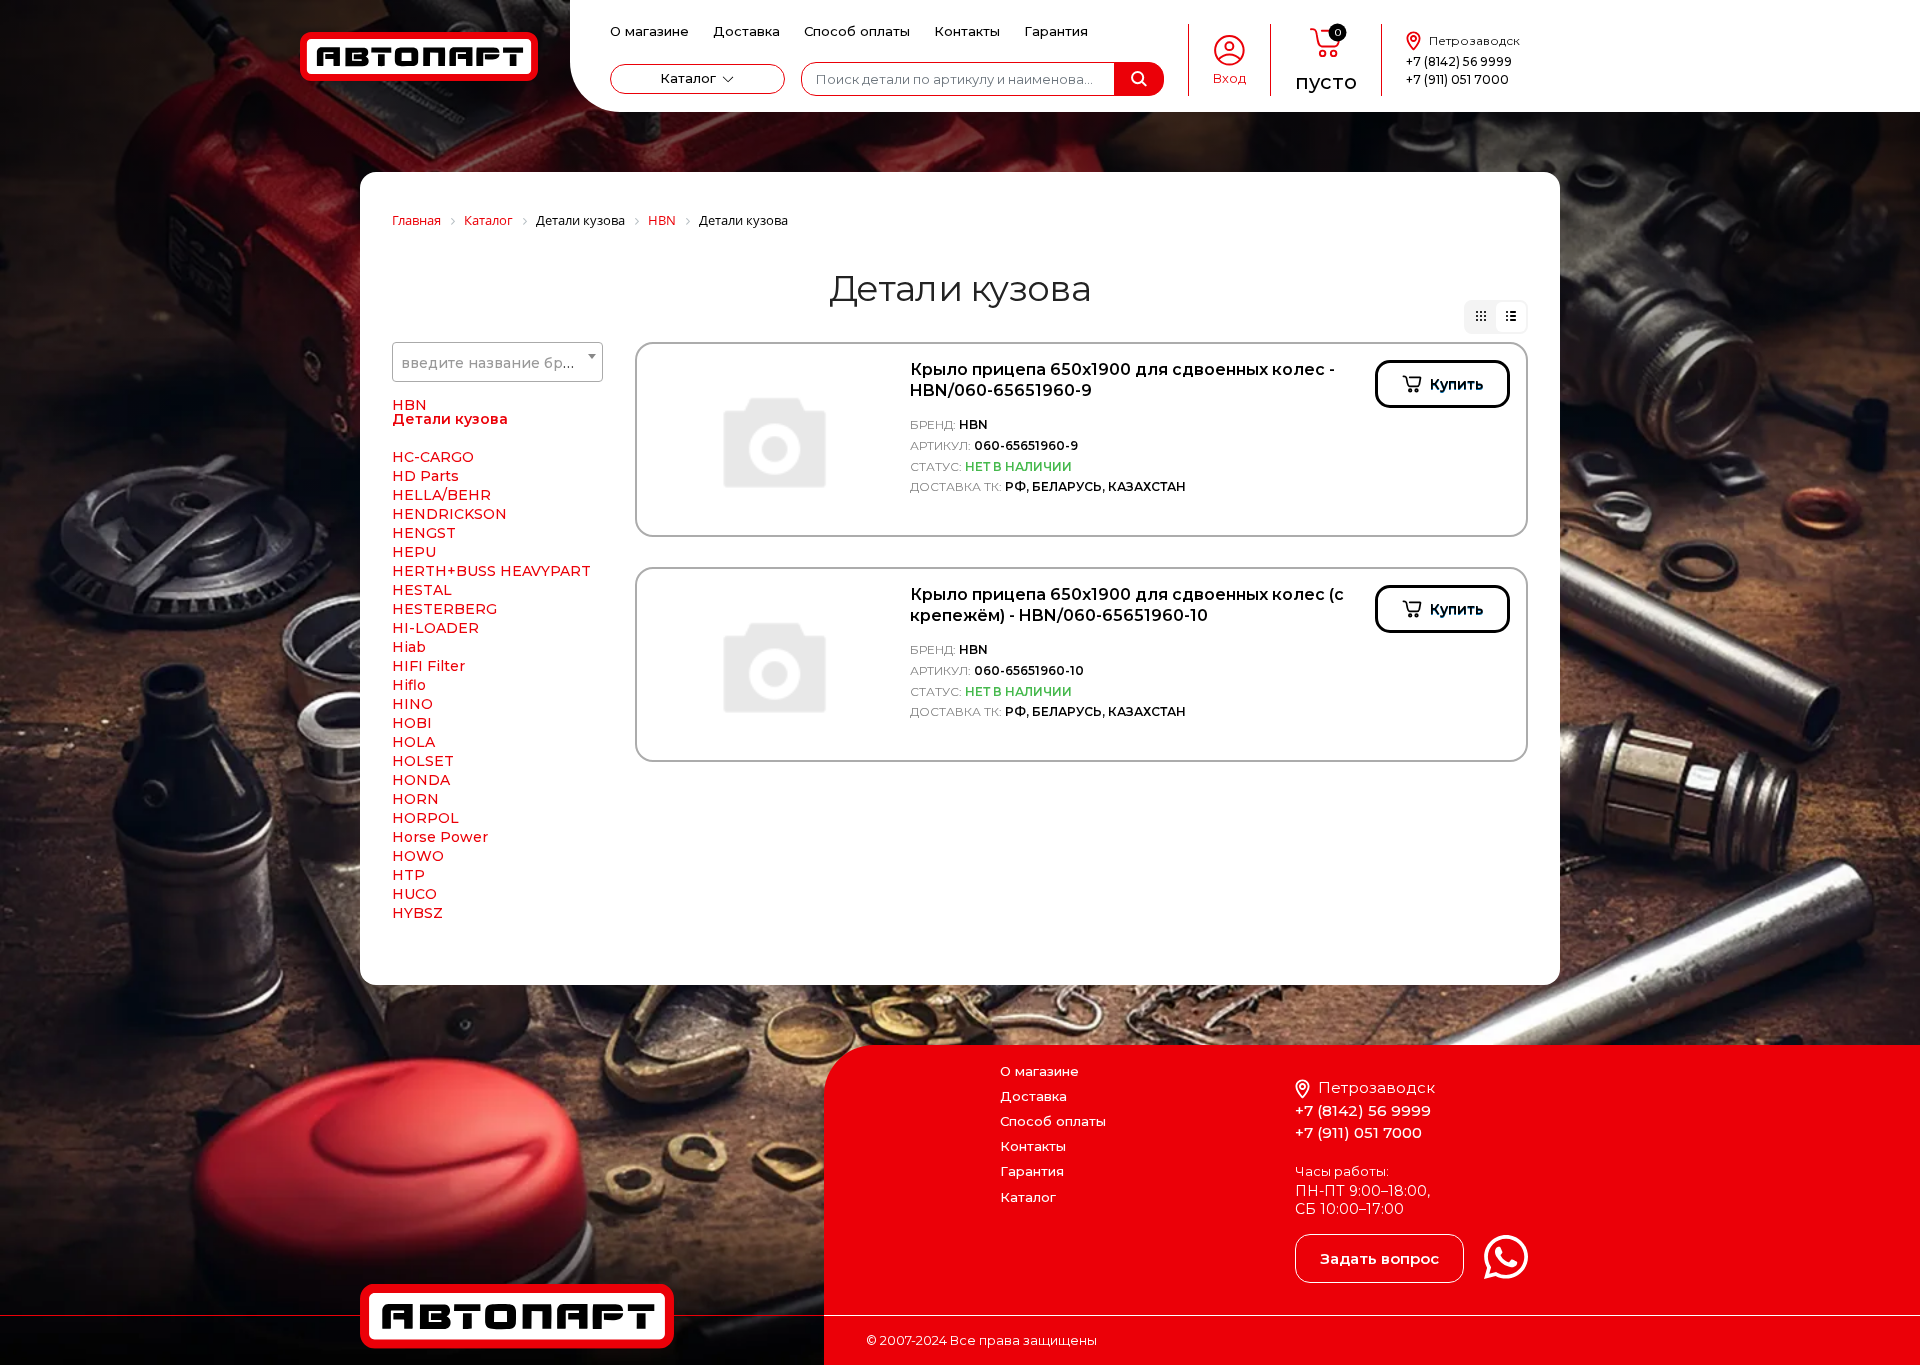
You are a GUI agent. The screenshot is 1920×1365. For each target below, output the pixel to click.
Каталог (688, 78)
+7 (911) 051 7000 (1457, 79)
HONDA (421, 780)
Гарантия (1056, 31)
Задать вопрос (1379, 1258)
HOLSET (423, 761)
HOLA (413, 742)
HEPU (414, 552)
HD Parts (425, 476)
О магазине (649, 31)
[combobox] (497, 362)
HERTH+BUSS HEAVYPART (491, 571)
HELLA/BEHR (441, 495)
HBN (409, 405)
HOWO (418, 856)
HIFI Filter (428, 666)
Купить (1456, 384)
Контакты (967, 31)
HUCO (414, 894)
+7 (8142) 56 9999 (1459, 61)
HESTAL (422, 590)
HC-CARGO (433, 457)
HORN (415, 799)
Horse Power (440, 837)
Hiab (409, 647)
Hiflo (409, 685)
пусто (1326, 82)
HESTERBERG (444, 609)
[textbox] (497, 363)
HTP (408, 875)
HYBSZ (417, 913)
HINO (412, 704)
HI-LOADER (435, 628)
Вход (1229, 78)
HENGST (424, 533)
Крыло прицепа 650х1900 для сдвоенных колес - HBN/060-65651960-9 (1122, 380)
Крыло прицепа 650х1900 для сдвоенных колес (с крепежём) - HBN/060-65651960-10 (1127, 605)
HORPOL (425, 818)
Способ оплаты (857, 31)
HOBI (412, 723)
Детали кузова (450, 419)
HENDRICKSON (449, 514)
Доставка (746, 31)
